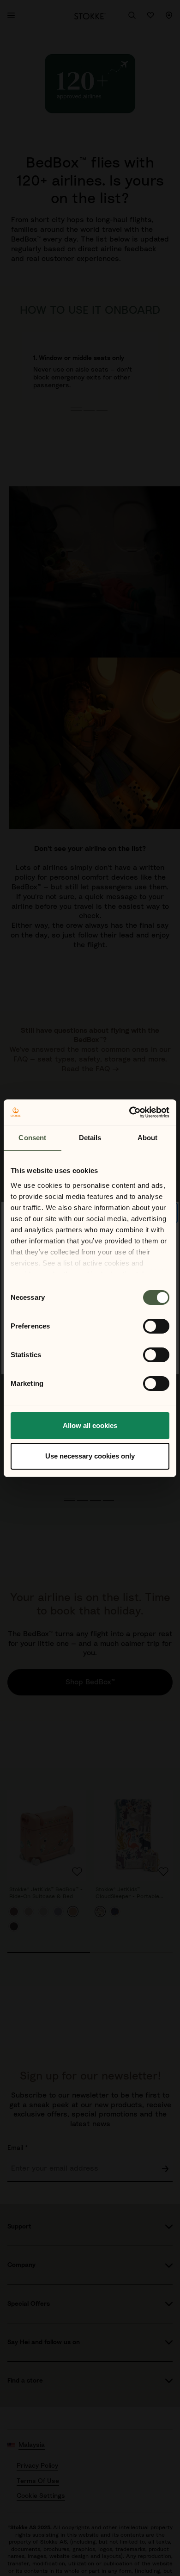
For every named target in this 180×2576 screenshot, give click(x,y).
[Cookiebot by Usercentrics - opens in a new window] (129, 1112)
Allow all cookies (90, 1425)
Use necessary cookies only (90, 1456)
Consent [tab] (32, 1138)
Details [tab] (90, 1138)
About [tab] (148, 1138)
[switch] (156, 1326)
